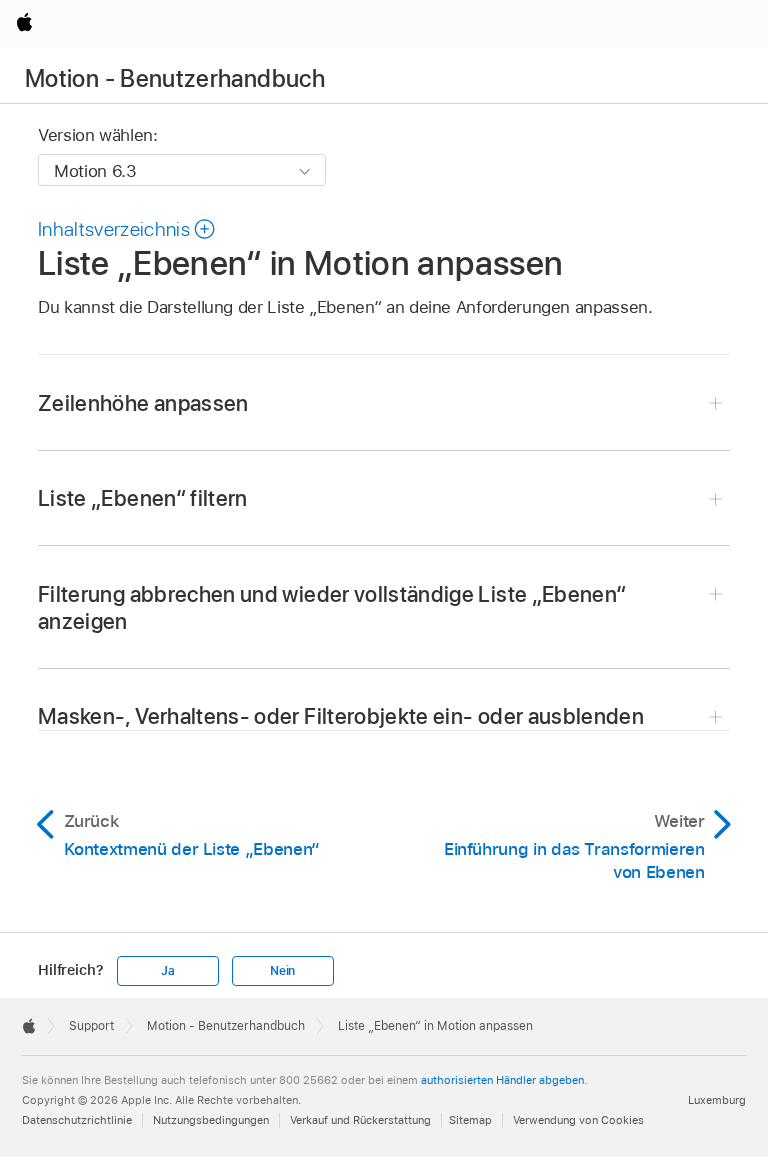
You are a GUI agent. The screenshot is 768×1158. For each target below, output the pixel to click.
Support (91, 1026)
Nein (282, 971)
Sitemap (470, 1120)
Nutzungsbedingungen (211, 1120)
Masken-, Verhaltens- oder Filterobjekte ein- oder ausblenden (341, 716)
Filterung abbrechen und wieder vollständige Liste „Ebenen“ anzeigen (332, 607)
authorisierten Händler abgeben (502, 1080)
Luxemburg (717, 1100)
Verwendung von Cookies (578, 1120)
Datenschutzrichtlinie (77, 1120)
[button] (127, 229)
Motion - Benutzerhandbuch (175, 78)
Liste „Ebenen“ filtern (143, 498)
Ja (168, 971)
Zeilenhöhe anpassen (143, 403)
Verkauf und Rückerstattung (360, 1120)
